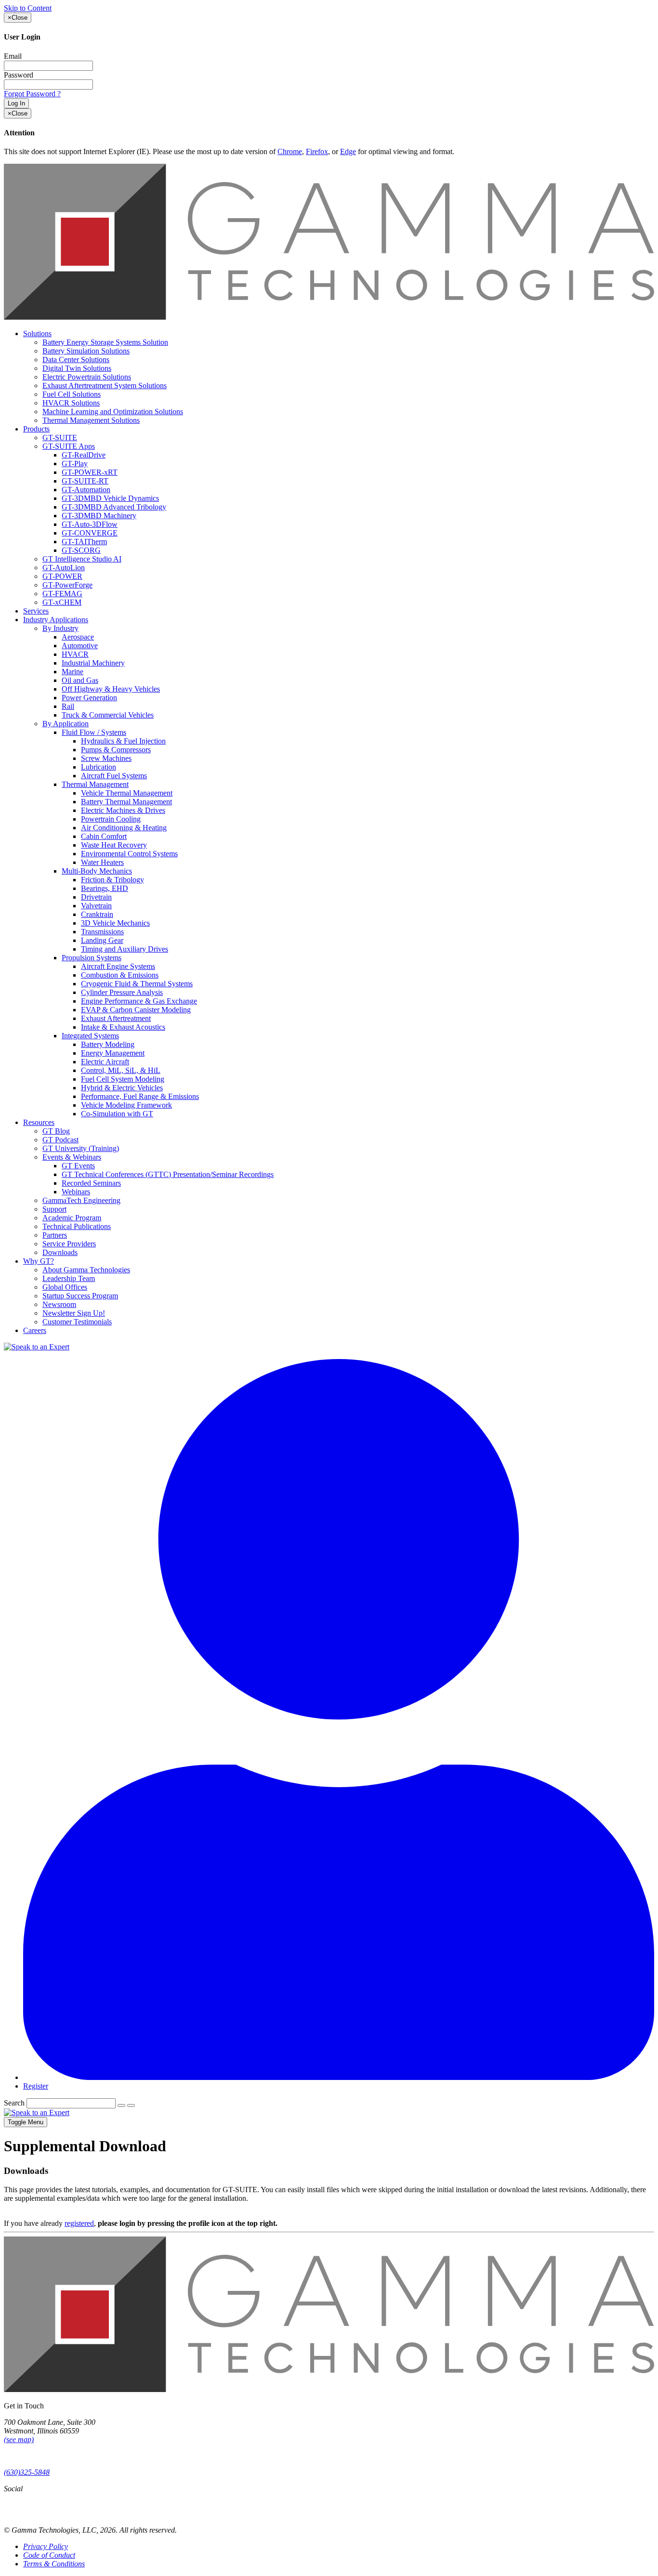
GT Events (78, 1166)
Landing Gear (102, 940)
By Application (66, 724)
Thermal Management (95, 784)
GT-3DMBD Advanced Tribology (114, 507)
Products (36, 429)
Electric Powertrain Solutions (87, 377)
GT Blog (56, 1131)
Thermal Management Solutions (91, 420)
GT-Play (75, 464)
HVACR (75, 654)
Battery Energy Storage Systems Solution (105, 342)
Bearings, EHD (105, 888)
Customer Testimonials (77, 1322)
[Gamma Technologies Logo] (329, 317)
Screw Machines (106, 758)
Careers (35, 1330)
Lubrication (99, 767)
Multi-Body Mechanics (97, 871)
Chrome (290, 151)
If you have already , (325, 2182)
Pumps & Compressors (116, 750)
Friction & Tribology (112, 880)
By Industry (60, 628)
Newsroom (59, 1304)
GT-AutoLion (64, 568)
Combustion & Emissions (120, 975)
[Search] (121, 2105)
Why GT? (39, 1261)
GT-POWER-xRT (90, 472)
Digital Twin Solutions (77, 368)
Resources (39, 1122)
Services (36, 611)
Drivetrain (96, 897)
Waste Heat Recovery (114, 845)
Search (14, 2103)
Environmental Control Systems (129, 854)
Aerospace (78, 637)
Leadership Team (69, 1278)
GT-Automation (86, 490)
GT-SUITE (60, 438)
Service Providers (69, 1244)
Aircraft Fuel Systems (114, 776)
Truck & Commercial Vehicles (108, 715)
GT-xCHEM (62, 602)
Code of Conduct (49, 2555)
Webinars (76, 1192)
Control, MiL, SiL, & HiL (121, 1070)
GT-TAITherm (84, 542)
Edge (348, 151)
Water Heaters (102, 862)
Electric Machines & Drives (123, 810)
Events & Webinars (72, 1157)
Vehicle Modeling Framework (126, 1105)
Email (13, 56)
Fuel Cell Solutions (72, 394)
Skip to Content (28, 8)
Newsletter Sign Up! (74, 1313)
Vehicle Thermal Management (127, 793)
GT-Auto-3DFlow (90, 524)
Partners (55, 1235)
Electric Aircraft (105, 1062)
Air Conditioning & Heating (124, 828)
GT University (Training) (81, 1148)
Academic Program (72, 1218)
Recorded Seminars (91, 1183)
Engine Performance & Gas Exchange (139, 1001)
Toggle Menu (26, 2122)
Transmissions (102, 932)
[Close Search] (131, 2105)
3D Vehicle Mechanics (115, 923)
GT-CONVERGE (90, 533)
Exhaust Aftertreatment (116, 1018)
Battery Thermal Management (126, 802)
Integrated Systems (90, 1036)
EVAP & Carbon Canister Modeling (136, 1010)
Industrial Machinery (93, 663)
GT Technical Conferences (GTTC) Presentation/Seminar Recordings (168, 1174)
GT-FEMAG (62, 594)
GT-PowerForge (67, 585)
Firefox (317, 151)
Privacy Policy (46, 2546)
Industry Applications (56, 620)
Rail (68, 706)
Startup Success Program (80, 1296)
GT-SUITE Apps (69, 446)
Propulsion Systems (92, 958)
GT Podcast (60, 1140)
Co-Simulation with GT (117, 1114)
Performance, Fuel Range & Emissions (140, 1096)
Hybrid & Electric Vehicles (122, 1088)
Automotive (80, 646)
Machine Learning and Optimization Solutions (113, 412)
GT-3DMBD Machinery (99, 516)
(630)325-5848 (27, 2472)
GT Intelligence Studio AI (82, 559)
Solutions (37, 333)
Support (54, 1209)
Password (19, 75)
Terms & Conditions (54, 2564)
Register (36, 2086)
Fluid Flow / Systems (94, 732)
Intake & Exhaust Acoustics (123, 1027)
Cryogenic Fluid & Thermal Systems (137, 984)
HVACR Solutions (71, 403)
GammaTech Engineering (81, 1200)
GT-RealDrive (84, 455)
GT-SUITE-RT (85, 481)
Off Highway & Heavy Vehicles (111, 689)
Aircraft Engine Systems (118, 966)
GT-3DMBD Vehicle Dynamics (110, 498)
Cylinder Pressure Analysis (122, 992)
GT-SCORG (81, 550)
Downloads (60, 1252)
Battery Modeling (108, 1044)
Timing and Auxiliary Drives (125, 949)
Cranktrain (97, 914)
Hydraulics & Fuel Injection (123, 741)
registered (79, 2223)
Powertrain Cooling (111, 819)
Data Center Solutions (76, 360)
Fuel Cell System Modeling (123, 1079)
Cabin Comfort (104, 836)
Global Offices (65, 1287)
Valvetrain (96, 906)
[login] (339, 2077)
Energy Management (113, 1053)
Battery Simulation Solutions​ (86, 351)
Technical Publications (77, 1226)
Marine (72, 672)
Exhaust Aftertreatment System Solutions (105, 386)
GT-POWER (62, 576)
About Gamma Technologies (86, 1270)
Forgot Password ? (32, 94)
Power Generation (89, 698)
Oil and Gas (80, 680)
